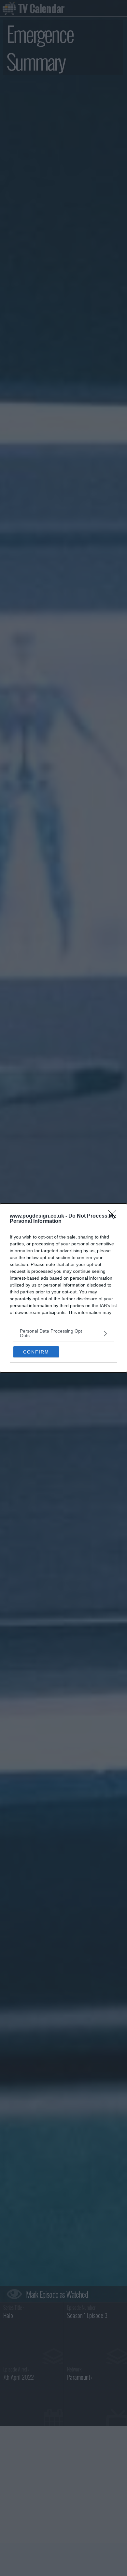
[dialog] (63, 1288)
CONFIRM (36, 1352)
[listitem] (63, 1333)
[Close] (114, 1216)
